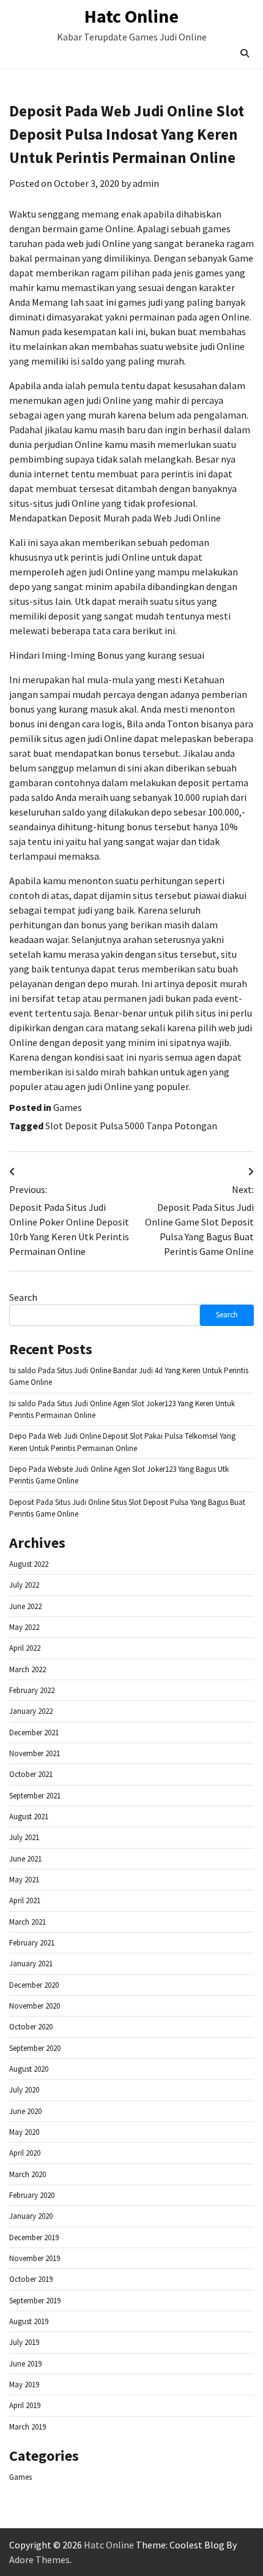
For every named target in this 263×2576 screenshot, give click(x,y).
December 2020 (34, 1985)
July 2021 (24, 1837)
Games (68, 1107)
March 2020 (28, 2174)
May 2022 (24, 1627)
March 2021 (28, 1922)
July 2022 (24, 1585)
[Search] (245, 53)
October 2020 (31, 2027)
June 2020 (25, 2111)
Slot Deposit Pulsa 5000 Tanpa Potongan (131, 1126)
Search (23, 1297)
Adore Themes (39, 2559)
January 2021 (31, 1964)
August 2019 (29, 2321)
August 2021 (29, 1816)
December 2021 (34, 1733)
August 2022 (29, 1564)
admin (146, 183)
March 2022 (28, 1669)
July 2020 (24, 2090)
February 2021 (32, 1943)
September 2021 (35, 1796)
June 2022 (25, 1606)
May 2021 (24, 1880)
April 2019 (25, 2405)
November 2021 (35, 1753)
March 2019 (28, 2427)
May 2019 (24, 2385)
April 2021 (25, 1900)
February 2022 (32, 1690)
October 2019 (31, 2279)
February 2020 (32, 2195)
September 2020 (35, 2048)
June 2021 (25, 1859)
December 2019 (34, 2237)
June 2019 (25, 2364)
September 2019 (35, 2301)
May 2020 (24, 2132)
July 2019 (24, 2342)
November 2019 (35, 2258)
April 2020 (25, 2153)
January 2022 (31, 1711)
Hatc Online (131, 16)
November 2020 (35, 2006)
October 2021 (31, 1774)
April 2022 (25, 1648)
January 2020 (31, 2216)
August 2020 (29, 2069)
